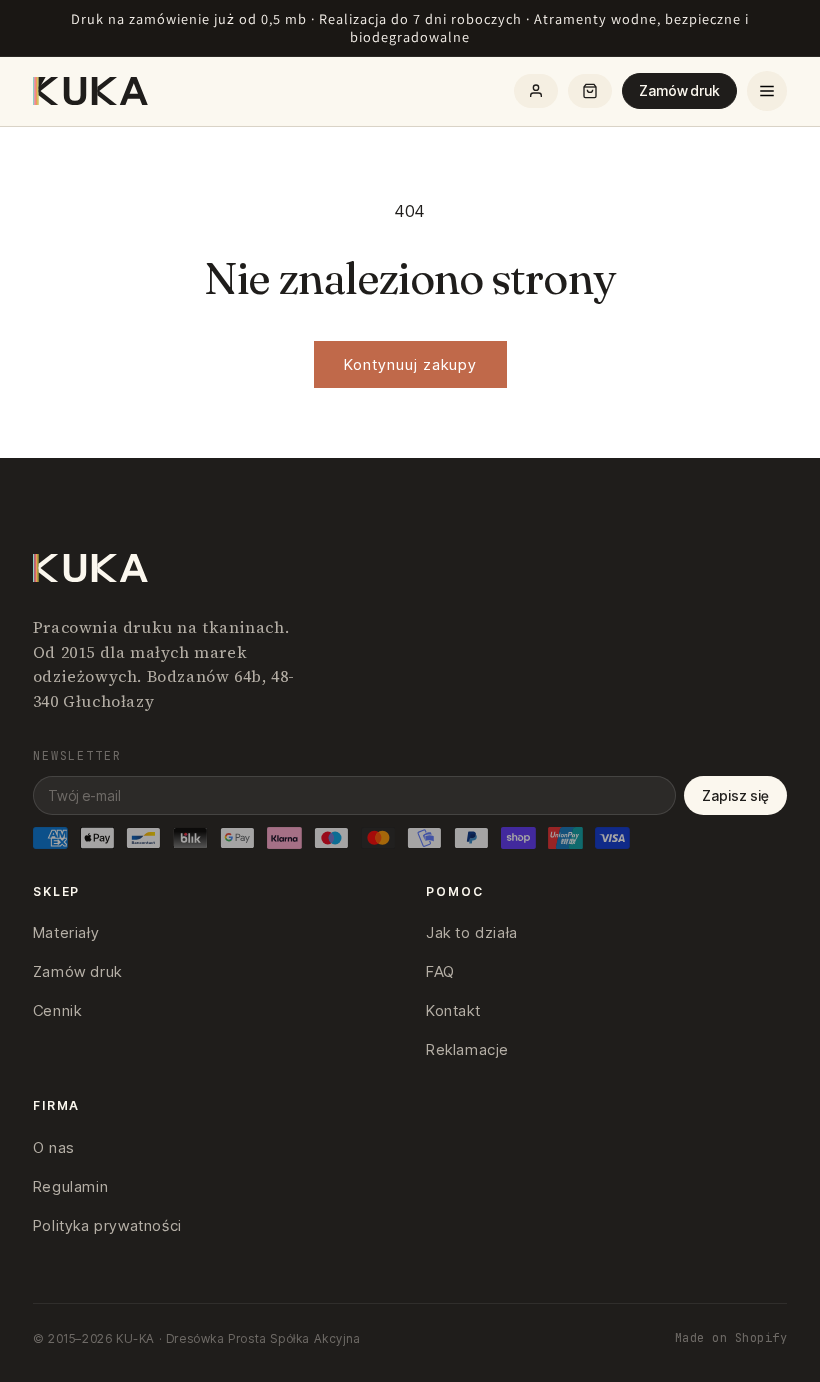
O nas (54, 1147)
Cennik (57, 1010)
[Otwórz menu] (767, 91)
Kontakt (453, 1010)
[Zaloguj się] (536, 91)
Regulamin (70, 1186)
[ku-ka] (92, 91)
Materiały (66, 932)
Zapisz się (735, 795)
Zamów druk (679, 90)
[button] (590, 91)
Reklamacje (467, 1049)
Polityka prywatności (107, 1225)
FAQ (440, 971)
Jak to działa (472, 932)
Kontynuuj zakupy (410, 364)
